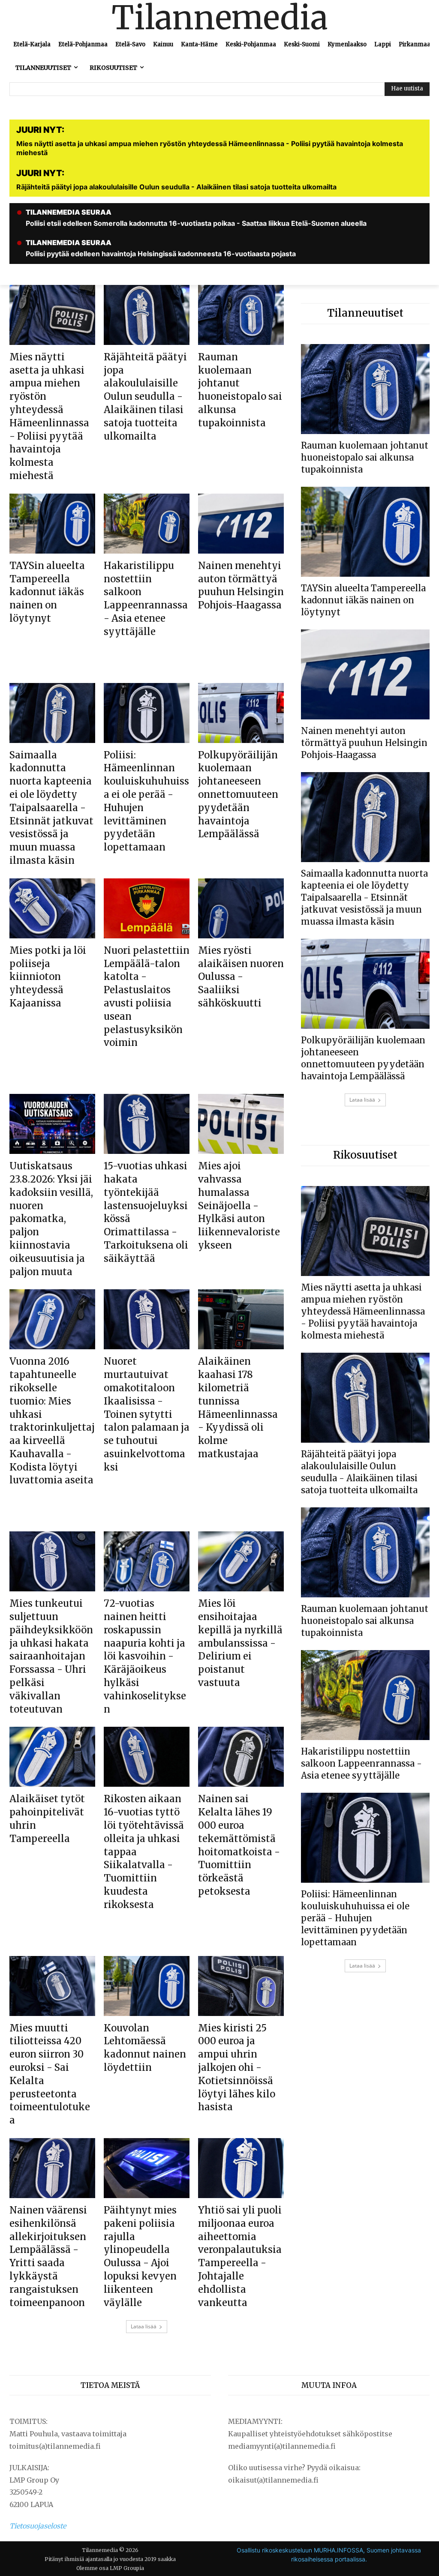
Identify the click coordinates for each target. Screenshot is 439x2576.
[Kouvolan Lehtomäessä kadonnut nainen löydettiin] (147, 1986)
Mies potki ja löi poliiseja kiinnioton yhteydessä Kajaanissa (48, 977)
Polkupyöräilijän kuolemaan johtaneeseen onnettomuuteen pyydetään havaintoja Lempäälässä (238, 795)
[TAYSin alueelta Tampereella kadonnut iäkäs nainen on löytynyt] (52, 524)
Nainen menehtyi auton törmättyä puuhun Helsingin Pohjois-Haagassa (364, 743)
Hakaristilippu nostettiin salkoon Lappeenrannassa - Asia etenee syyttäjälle (361, 1763)
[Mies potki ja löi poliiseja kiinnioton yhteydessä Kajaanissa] (52, 908)
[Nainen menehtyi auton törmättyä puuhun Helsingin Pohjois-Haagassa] (241, 524)
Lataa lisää (144, 2326)
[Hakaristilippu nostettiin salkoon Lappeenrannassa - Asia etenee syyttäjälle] (147, 524)
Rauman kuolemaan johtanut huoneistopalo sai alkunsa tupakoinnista (365, 457)
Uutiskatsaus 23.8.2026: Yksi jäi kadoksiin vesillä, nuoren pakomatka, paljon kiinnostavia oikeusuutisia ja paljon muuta (51, 1219)
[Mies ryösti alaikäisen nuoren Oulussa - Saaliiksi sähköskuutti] (241, 908)
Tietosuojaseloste (38, 2526)
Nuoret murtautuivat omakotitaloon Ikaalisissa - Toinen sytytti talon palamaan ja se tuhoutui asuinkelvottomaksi (147, 1414)
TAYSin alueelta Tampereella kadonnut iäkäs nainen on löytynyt (47, 592)
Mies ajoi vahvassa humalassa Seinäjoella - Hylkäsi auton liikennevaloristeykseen (239, 1206)
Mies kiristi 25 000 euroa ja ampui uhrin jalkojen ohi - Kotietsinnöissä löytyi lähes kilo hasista (237, 2068)
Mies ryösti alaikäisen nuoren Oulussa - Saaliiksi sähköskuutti (241, 977)
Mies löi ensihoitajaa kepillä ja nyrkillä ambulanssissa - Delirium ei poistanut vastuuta (240, 1643)
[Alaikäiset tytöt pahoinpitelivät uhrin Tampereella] (52, 1757)
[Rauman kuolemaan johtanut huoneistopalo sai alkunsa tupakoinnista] (241, 315)
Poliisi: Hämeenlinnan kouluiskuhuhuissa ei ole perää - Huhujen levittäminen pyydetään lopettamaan (355, 1918)
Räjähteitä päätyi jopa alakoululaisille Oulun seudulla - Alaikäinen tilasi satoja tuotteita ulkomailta (145, 397)
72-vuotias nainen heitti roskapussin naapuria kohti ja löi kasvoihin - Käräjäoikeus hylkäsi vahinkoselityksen (145, 1656)
